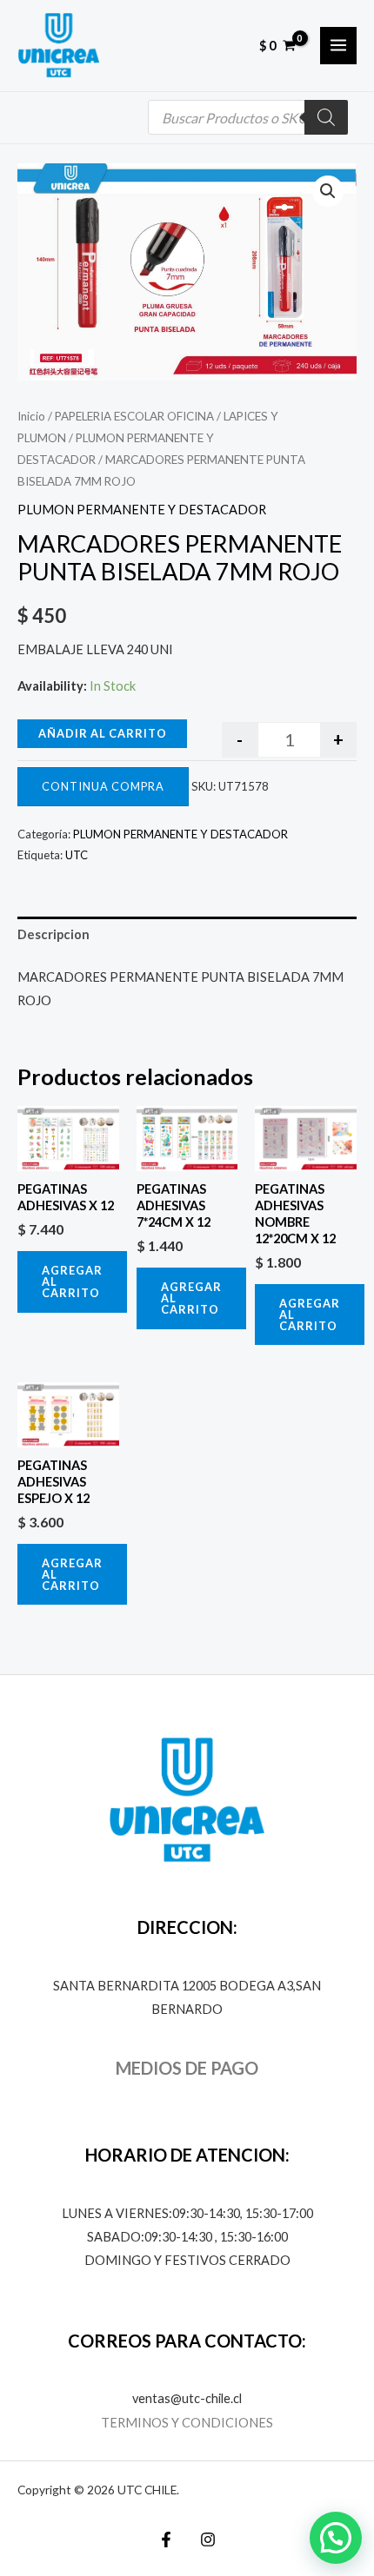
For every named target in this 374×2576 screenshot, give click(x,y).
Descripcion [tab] (53, 934)
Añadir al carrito (103, 733)
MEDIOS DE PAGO (187, 2068)
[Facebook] (166, 2540)
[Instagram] (208, 2540)
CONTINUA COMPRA (103, 786)
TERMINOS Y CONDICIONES (187, 2423)
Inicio (31, 416)
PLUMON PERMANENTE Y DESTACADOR (142, 510)
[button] (328, 191)
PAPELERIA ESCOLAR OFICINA (134, 416)
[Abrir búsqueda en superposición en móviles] (248, 117)
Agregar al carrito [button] (72, 1281)
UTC (77, 855)
